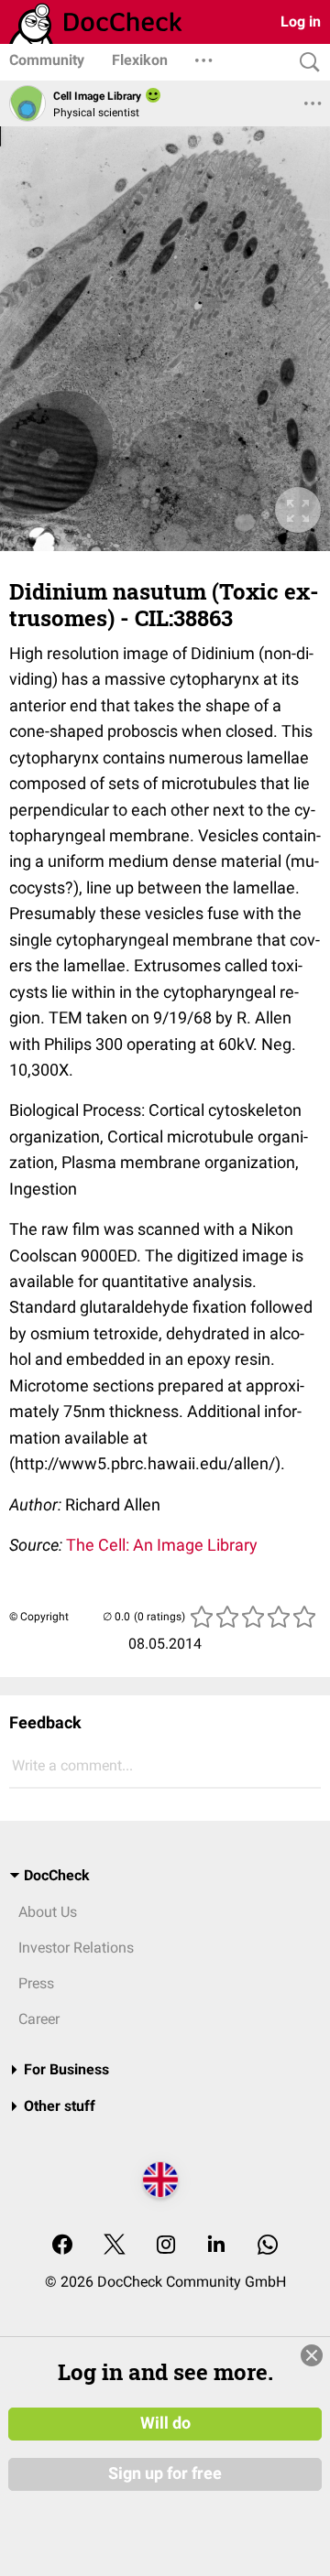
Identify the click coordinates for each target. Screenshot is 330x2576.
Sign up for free (165, 2473)
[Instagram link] (166, 2246)
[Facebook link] (62, 2246)
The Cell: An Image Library (162, 1545)
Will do (165, 2423)
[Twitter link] (115, 2246)
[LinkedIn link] (216, 2246)
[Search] (305, 63)
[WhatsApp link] (268, 2246)
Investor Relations (76, 1948)
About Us (48, 1912)
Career (39, 2019)
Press (36, 1983)
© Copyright (39, 1617)
